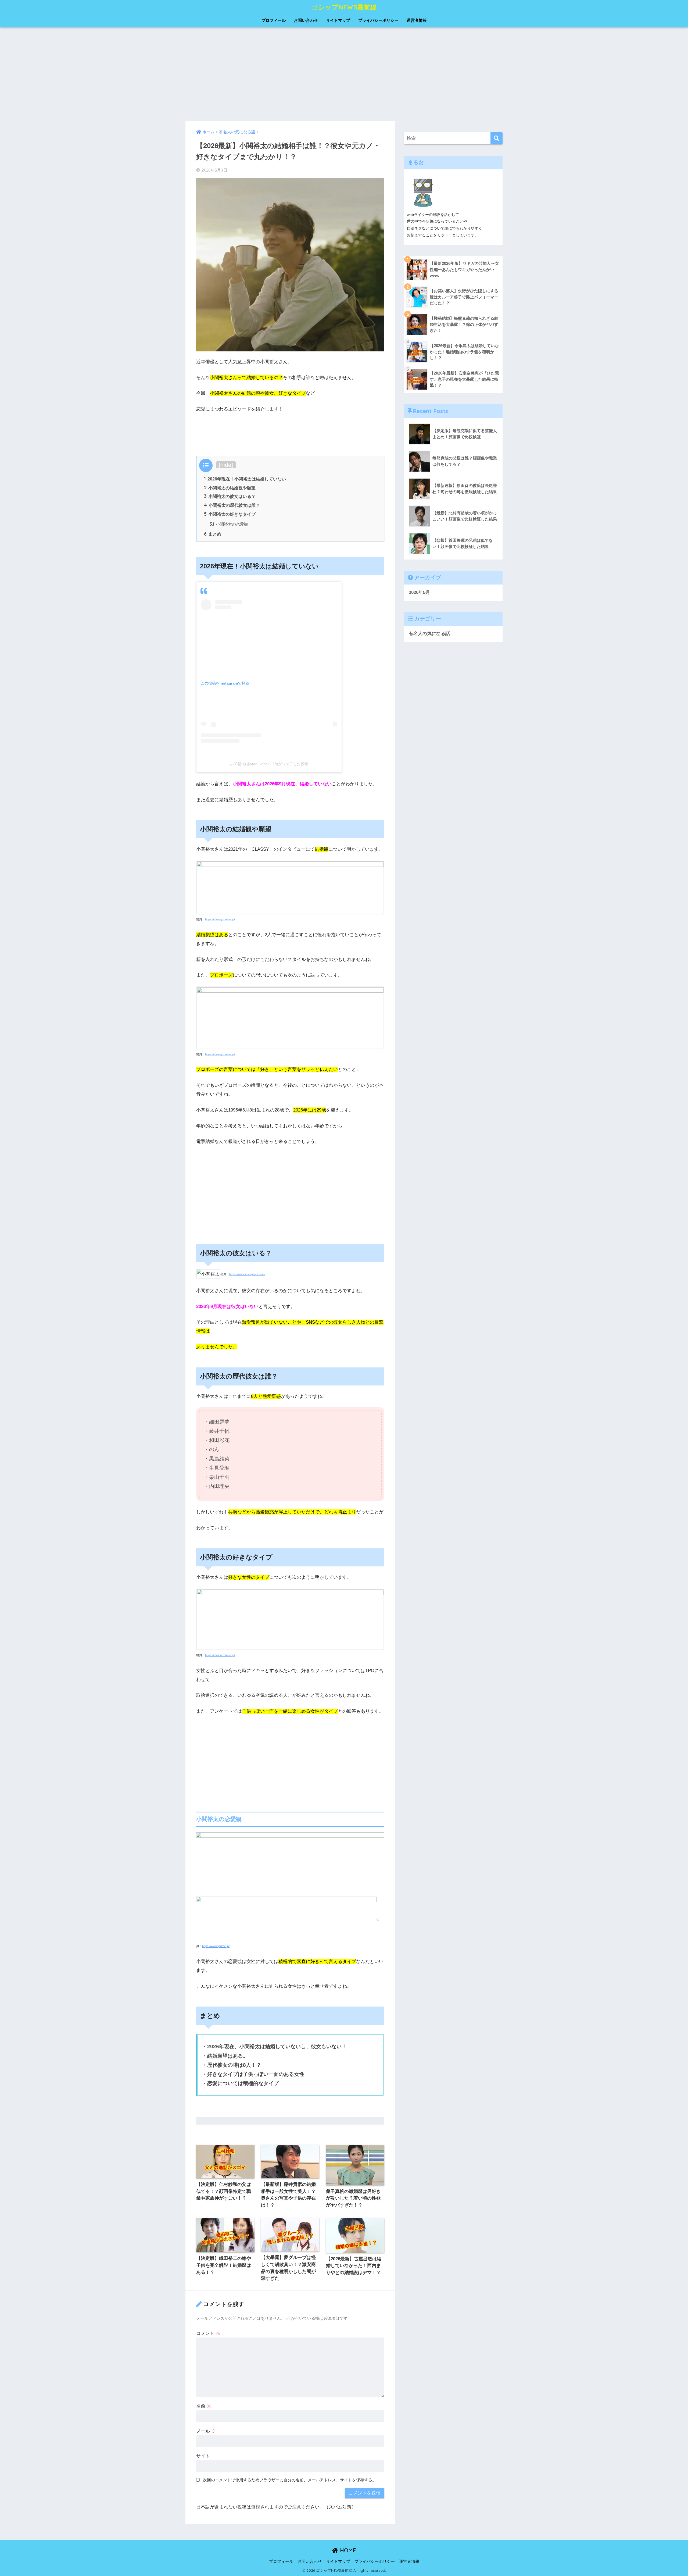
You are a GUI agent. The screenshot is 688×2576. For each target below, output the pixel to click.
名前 (204, 2406)
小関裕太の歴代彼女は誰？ (232, 505)
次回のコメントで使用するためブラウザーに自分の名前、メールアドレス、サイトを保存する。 (290, 2480)
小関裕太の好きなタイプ (230, 514)
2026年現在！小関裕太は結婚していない (245, 479)
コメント (208, 2333)
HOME (347, 2550)
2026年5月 (419, 660)
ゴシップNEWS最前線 (344, 7)
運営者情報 (417, 20)
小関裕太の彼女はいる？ (230, 496)
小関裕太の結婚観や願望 (230, 488)
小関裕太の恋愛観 (229, 524)
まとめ (213, 534)
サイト (203, 2456)
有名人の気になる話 (429, 701)
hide (226, 465)
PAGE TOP (668, 2495)
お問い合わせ (306, 20)
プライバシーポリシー (378, 20)
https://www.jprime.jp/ (216, 1946)
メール (206, 2431)
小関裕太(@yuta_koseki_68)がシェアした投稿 (269, 764)
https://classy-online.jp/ (220, 919)
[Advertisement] (344, 74)
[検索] (497, 206)
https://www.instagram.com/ (247, 1274)
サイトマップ (338, 20)
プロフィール (274, 20)
